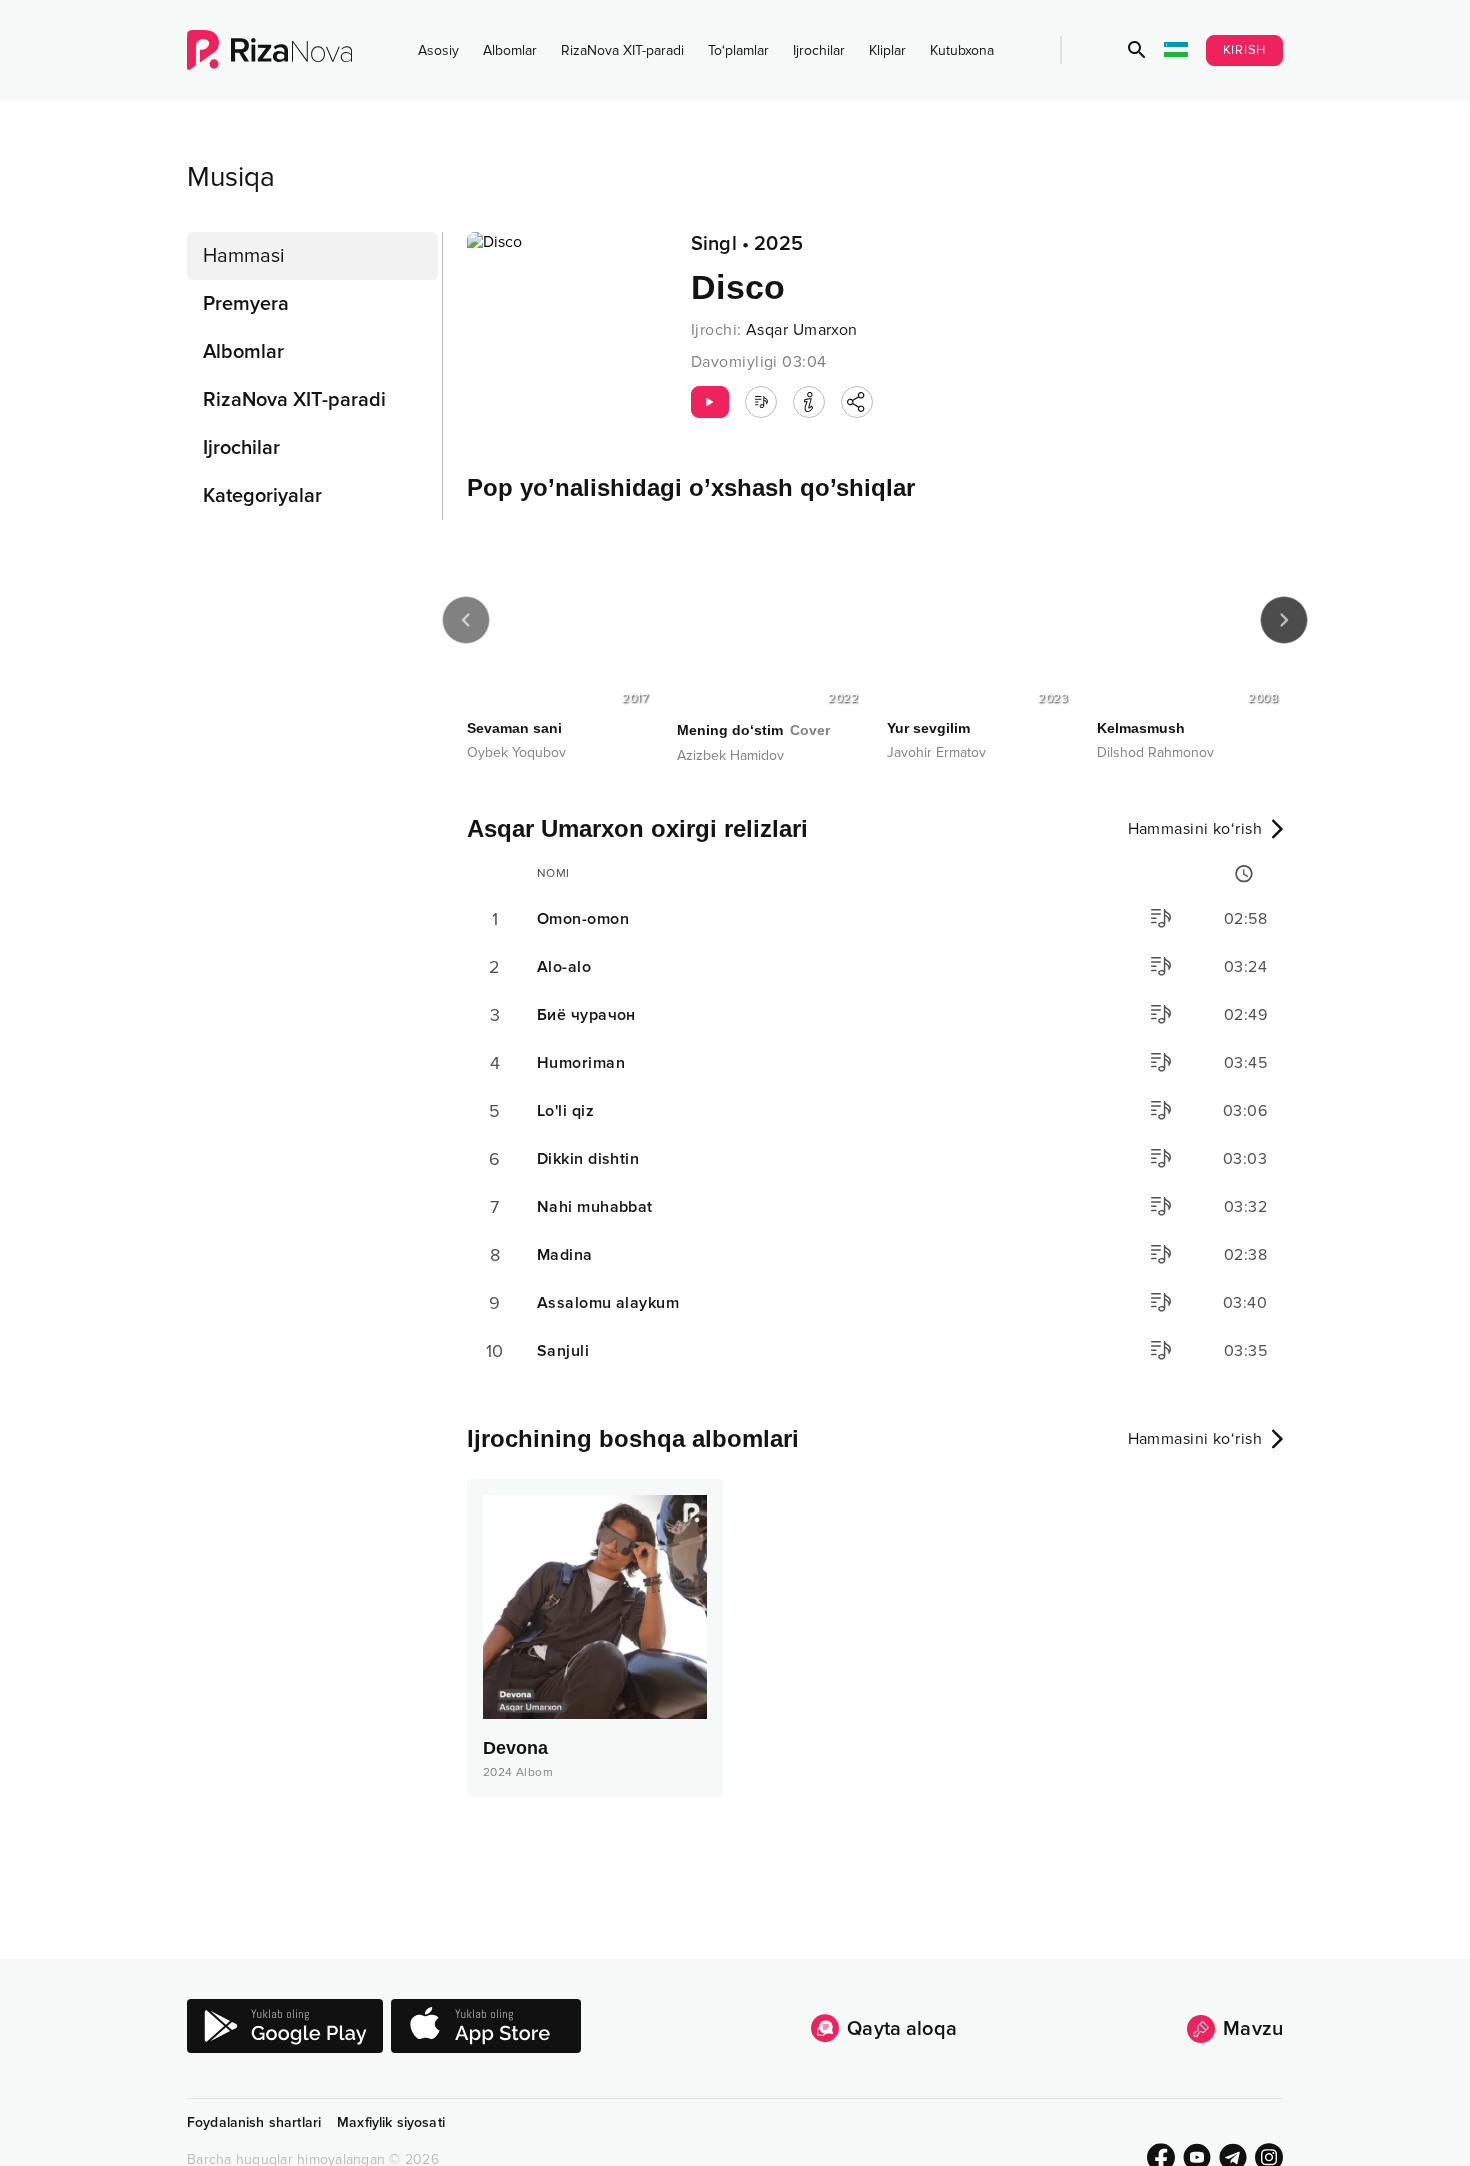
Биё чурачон (586, 1015)
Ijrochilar (819, 50)
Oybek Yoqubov (516, 752)
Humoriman (581, 1063)
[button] (1137, 50)
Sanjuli (563, 1351)
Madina (565, 1255)
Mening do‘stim (753, 730)
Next (1284, 620)
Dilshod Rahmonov (1155, 752)
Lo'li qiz (565, 1111)
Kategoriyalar (262, 496)
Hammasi (244, 256)
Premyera (246, 304)
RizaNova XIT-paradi (622, 50)
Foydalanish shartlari (254, 2122)
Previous (466, 620)
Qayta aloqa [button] (902, 2029)
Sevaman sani (514, 728)
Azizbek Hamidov (730, 755)
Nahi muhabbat (595, 1207)
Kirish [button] (1245, 50)
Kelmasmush (1141, 728)
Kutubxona (962, 50)
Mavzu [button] (1253, 2029)
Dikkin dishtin (588, 1159)
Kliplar (887, 50)
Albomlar (510, 50)
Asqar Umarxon (802, 330)
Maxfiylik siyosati (391, 2122)
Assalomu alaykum (608, 1303)
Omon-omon (583, 919)
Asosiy (438, 50)
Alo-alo (564, 967)
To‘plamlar (738, 50)
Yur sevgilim (928, 728)
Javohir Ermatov (936, 752)
